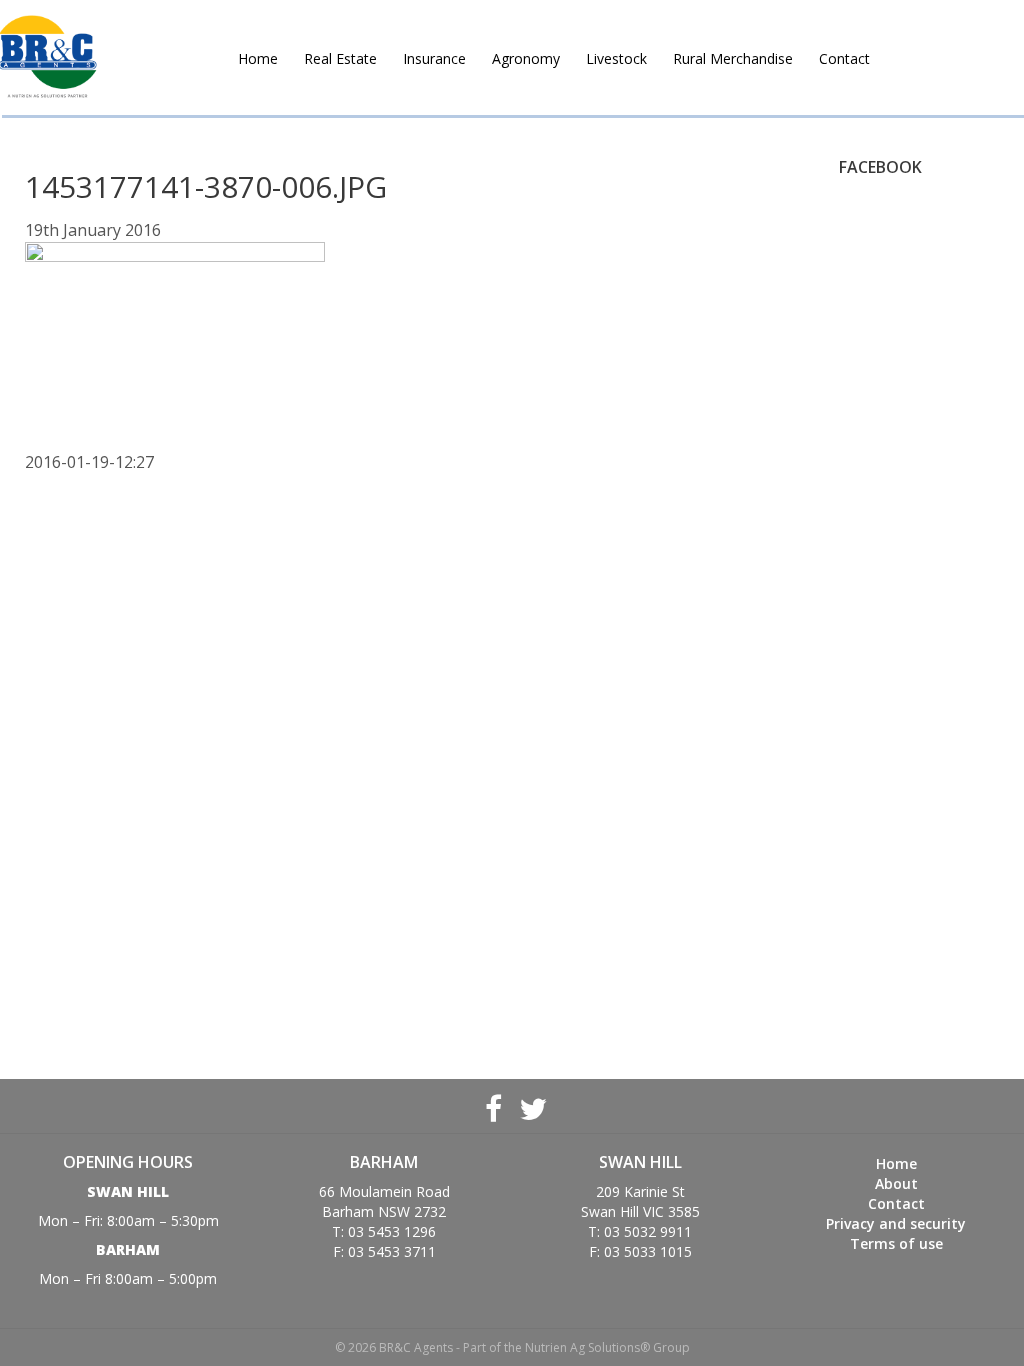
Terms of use (896, 1243)
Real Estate (340, 58)
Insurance (434, 58)
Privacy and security (896, 1223)
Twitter (531, 1106)
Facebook (493, 1106)
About (896, 1183)
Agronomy (526, 58)
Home (258, 58)
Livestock (616, 58)
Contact (844, 58)
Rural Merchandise (733, 58)
